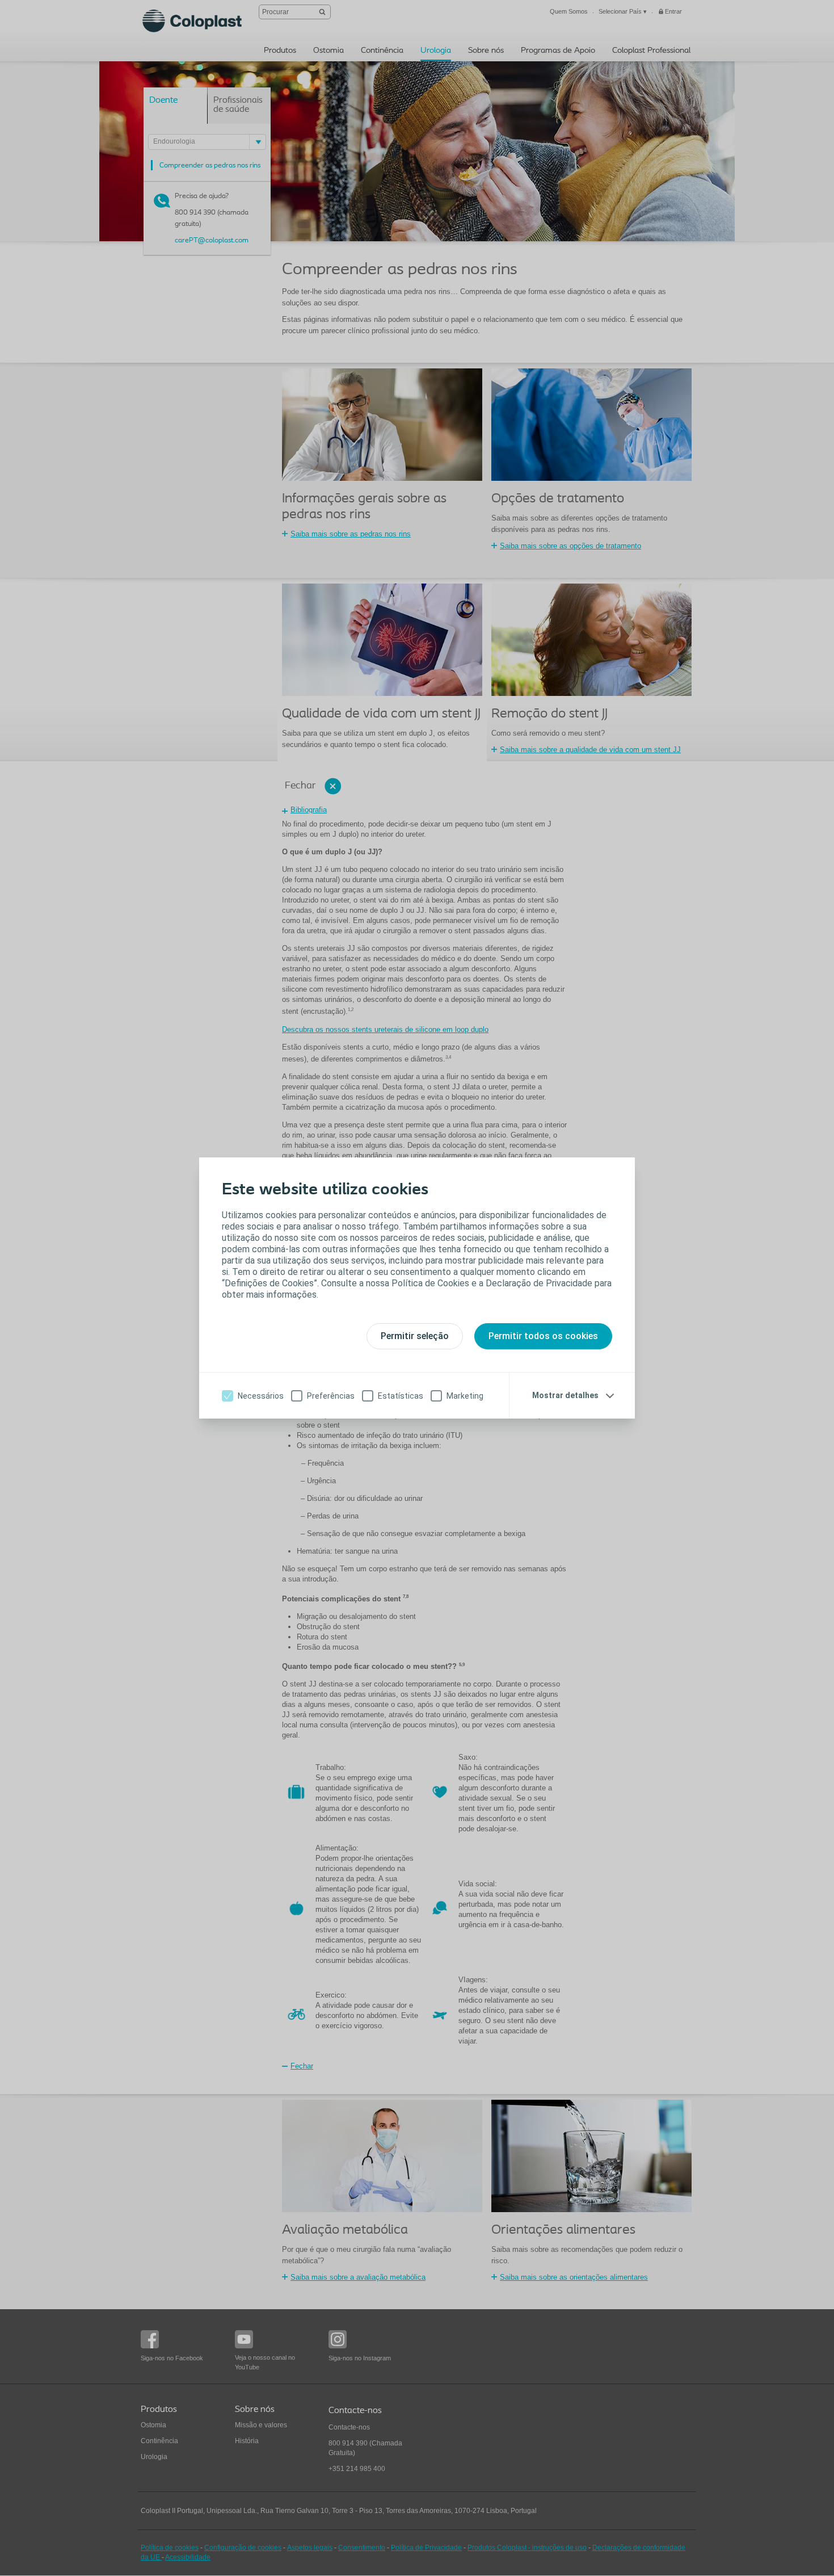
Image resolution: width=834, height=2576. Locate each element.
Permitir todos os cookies (543, 1336)
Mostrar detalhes (565, 1395)
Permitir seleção (415, 1336)
